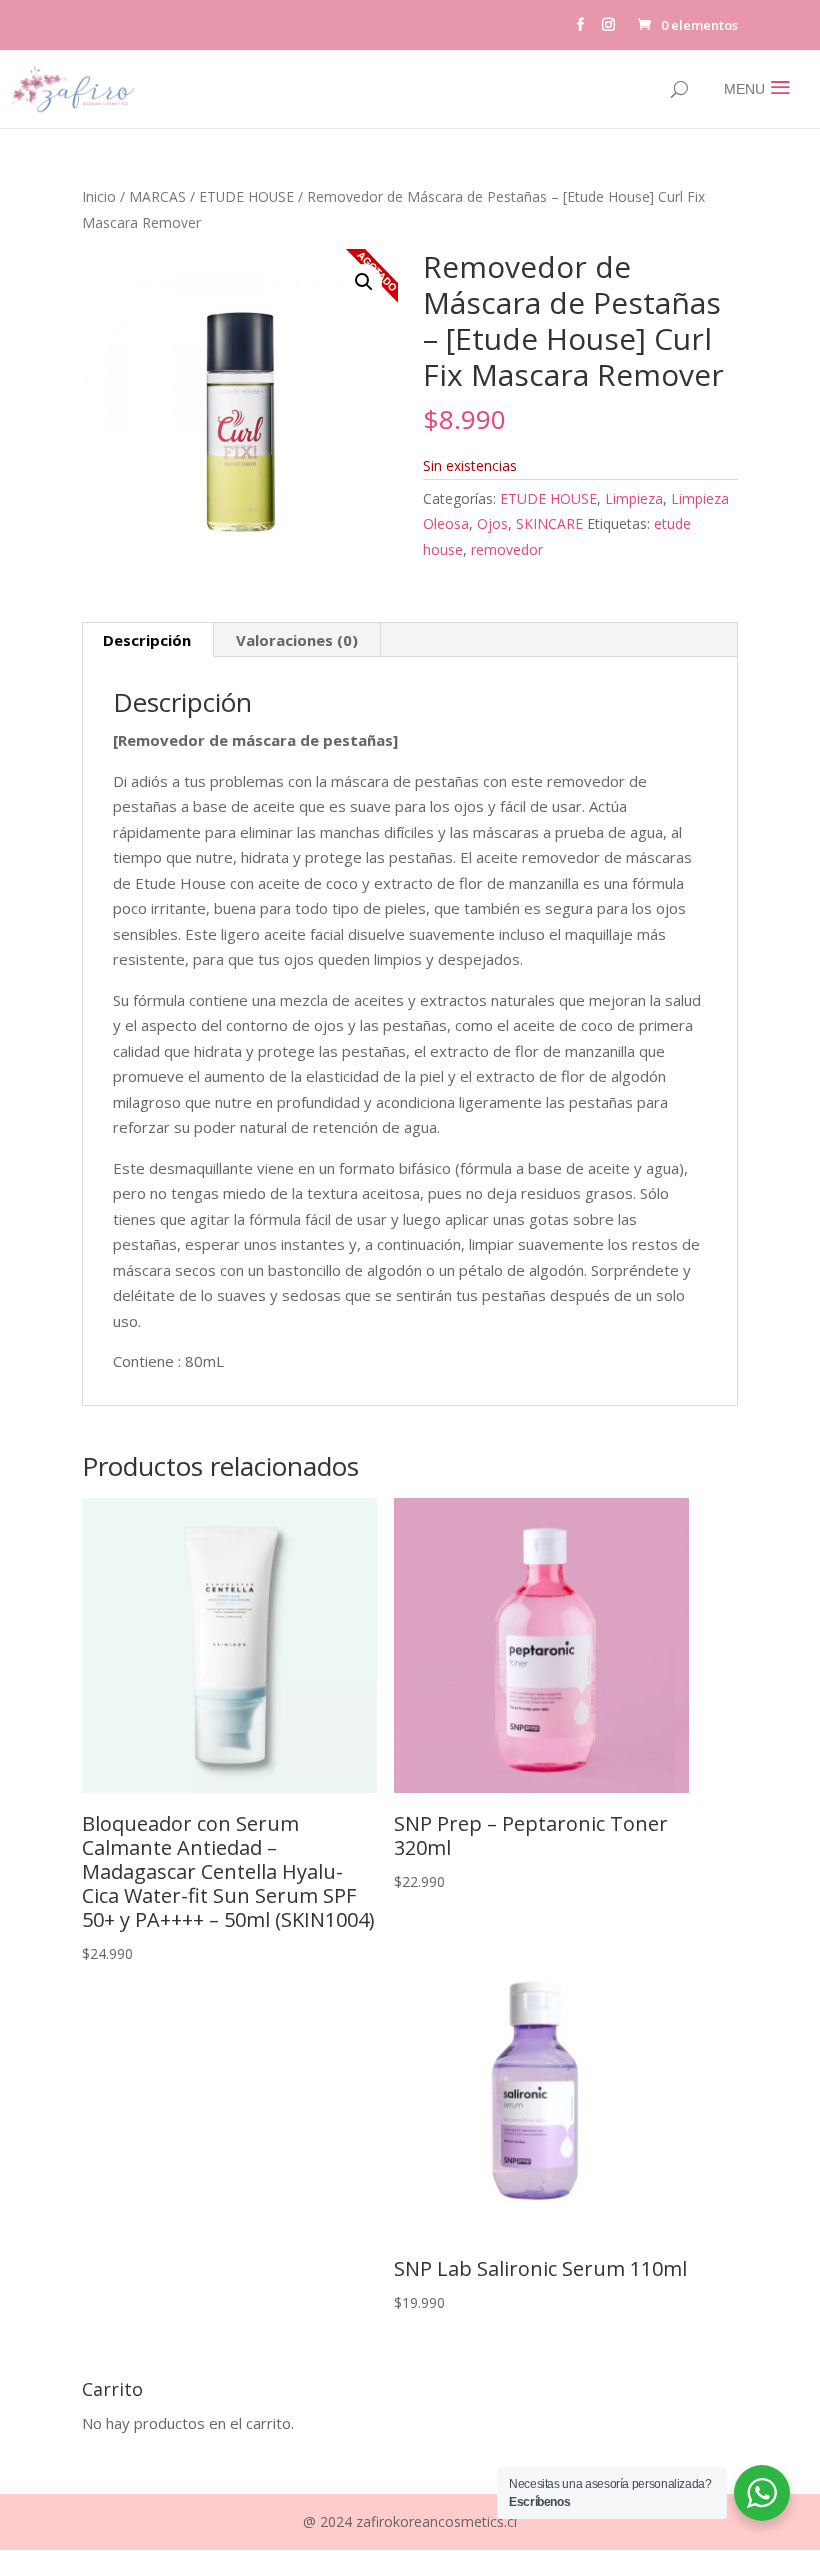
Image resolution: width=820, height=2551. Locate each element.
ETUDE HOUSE (246, 196)
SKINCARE (549, 523)
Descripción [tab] (147, 640)
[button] (364, 282)
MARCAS (157, 196)
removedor (507, 549)
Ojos (492, 523)
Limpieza (634, 498)
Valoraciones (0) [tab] (297, 640)
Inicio (99, 196)
